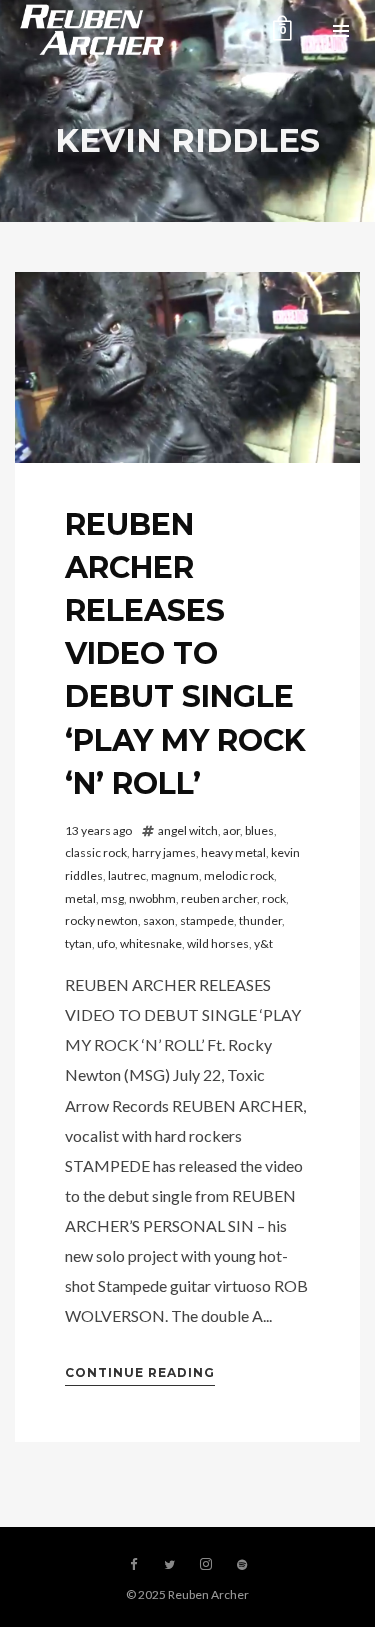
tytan (78, 943)
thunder (260, 920)
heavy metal (233, 852)
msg (112, 898)
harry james (164, 852)
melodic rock (239, 875)
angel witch (188, 830)
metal (80, 898)
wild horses (218, 943)
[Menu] (341, 30)
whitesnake (151, 943)
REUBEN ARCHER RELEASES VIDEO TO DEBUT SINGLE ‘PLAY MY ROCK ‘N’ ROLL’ (185, 654)
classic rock (96, 852)
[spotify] (242, 1565)
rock (274, 898)
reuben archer (219, 898)
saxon (159, 920)
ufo (106, 943)
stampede (207, 920)
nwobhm (152, 898)
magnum (175, 875)
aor (231, 830)
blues (259, 830)
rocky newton (101, 920)
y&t (263, 943)
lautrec (127, 875)
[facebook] (134, 1565)
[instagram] (206, 1565)
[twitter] (170, 1565)
